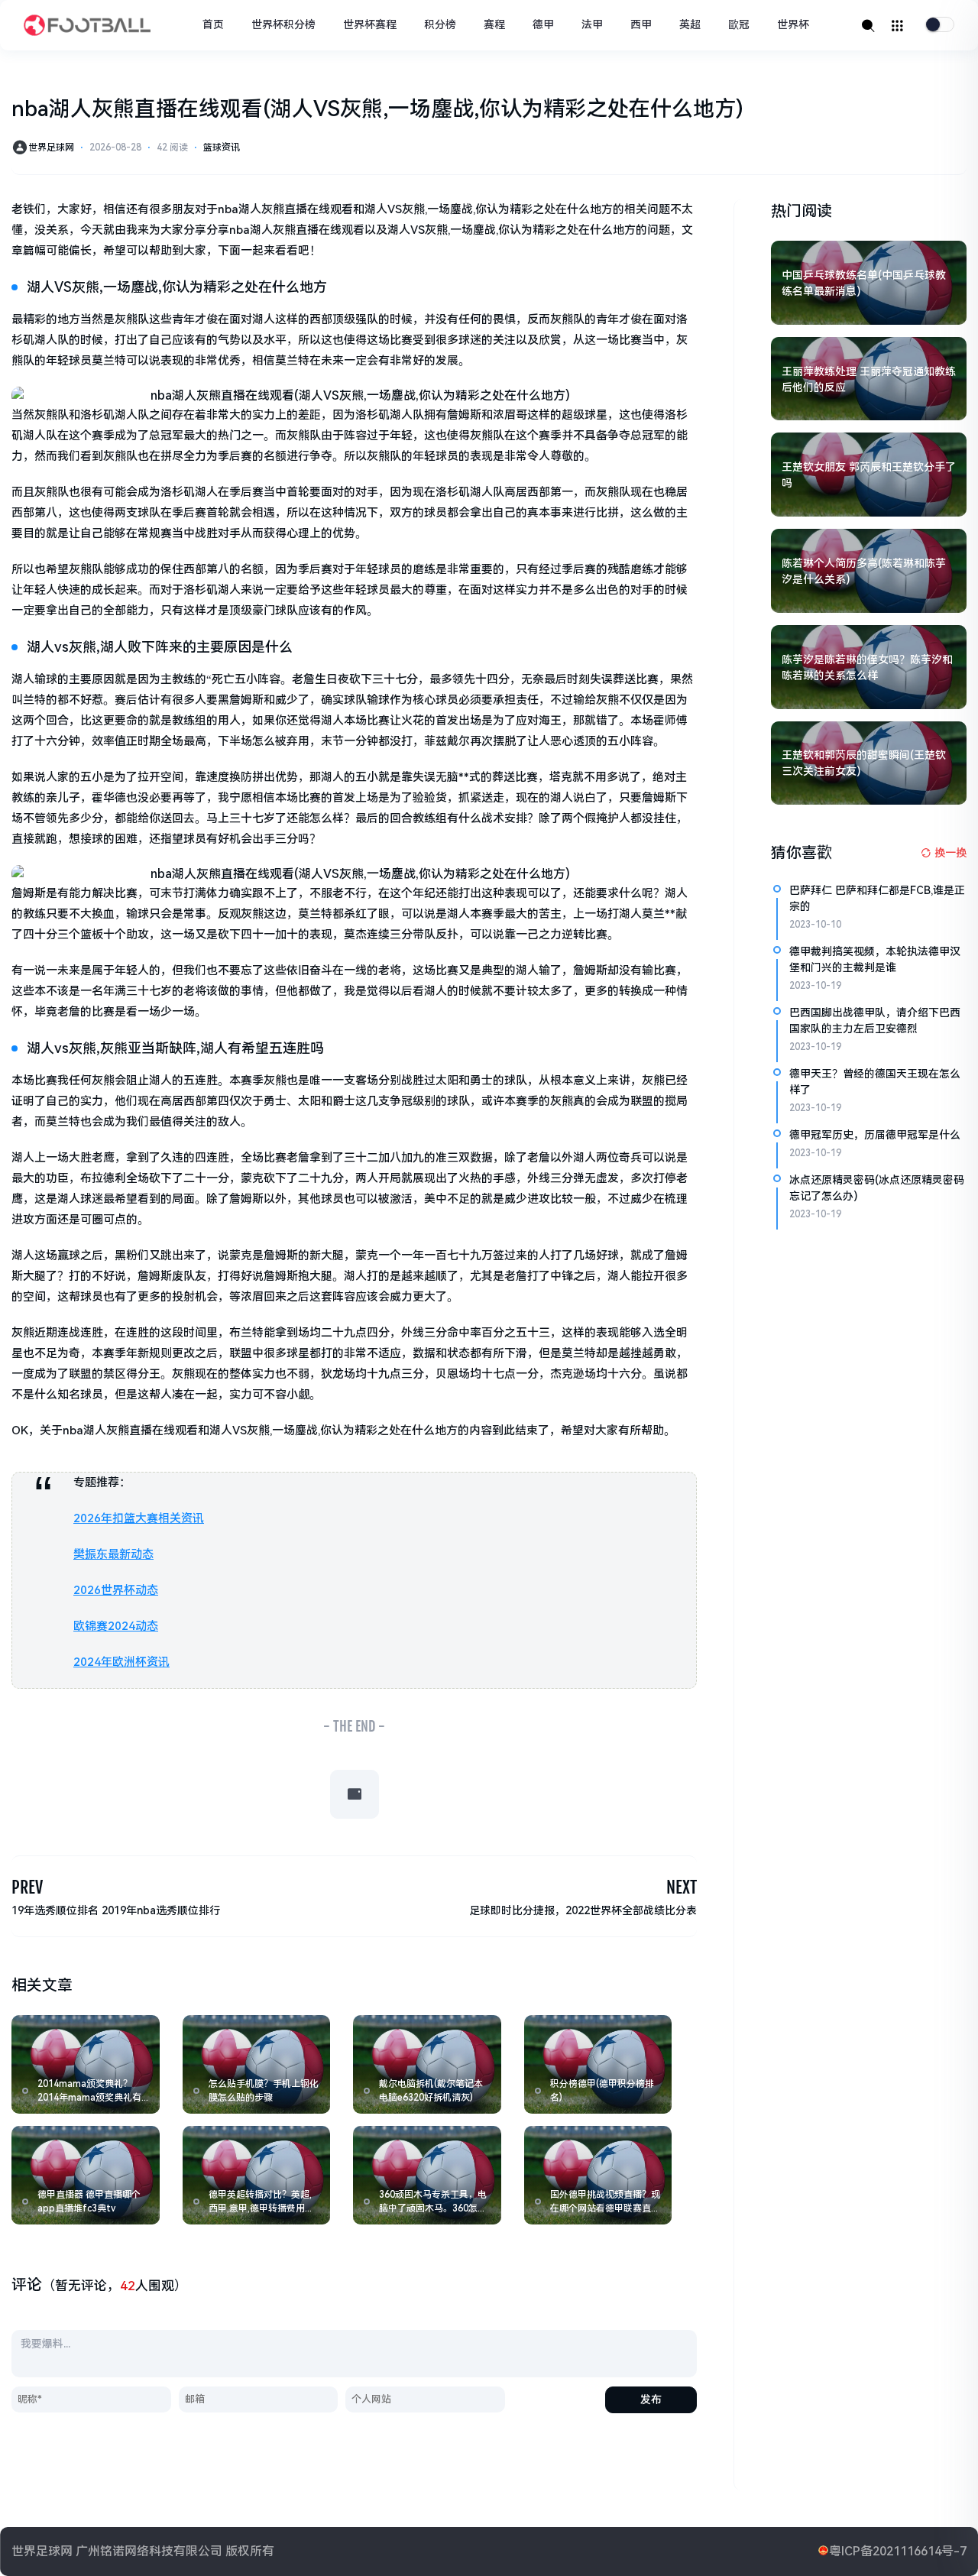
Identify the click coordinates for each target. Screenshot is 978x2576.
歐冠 (739, 24)
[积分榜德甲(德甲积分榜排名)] (598, 2064)
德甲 (543, 24)
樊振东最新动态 (113, 1554)
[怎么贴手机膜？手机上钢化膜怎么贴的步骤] (257, 2064)
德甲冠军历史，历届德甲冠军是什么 (875, 1135)
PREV (27, 1887)
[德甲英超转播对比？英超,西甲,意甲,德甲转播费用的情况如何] (257, 2175)
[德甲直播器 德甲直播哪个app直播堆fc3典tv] (86, 2175)
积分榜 (440, 24)
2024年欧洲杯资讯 (121, 1662)
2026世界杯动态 (116, 1590)
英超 (690, 24)
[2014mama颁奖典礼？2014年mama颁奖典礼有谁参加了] (86, 2064)
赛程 (494, 24)
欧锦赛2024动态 (116, 1626)
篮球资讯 (222, 147)
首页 (213, 24)
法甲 (592, 24)
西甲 (641, 24)
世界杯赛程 (370, 24)
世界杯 (793, 24)
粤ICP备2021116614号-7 (898, 2551)
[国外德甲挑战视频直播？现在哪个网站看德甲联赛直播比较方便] (598, 2175)
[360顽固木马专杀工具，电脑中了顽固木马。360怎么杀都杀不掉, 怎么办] (427, 2175)
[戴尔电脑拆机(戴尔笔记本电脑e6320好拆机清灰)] (427, 2064)
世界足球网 (51, 147)
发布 (651, 2399)
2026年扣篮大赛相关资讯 (139, 1518)
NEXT (682, 1887)
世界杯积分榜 (283, 24)
